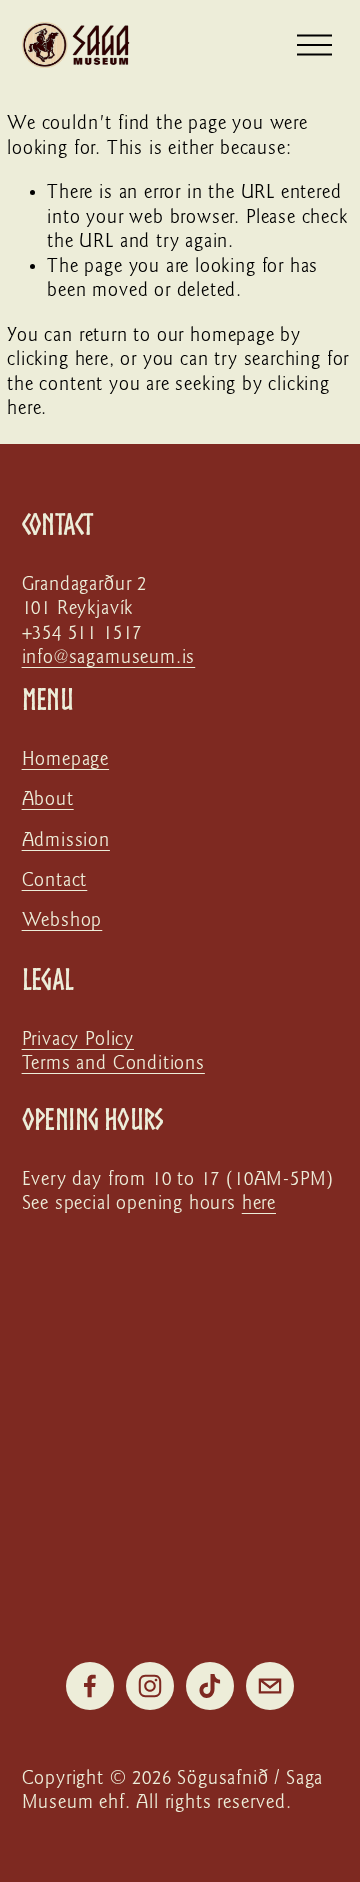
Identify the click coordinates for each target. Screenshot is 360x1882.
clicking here (58, 359)
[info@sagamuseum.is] (270, 1686)
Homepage (66, 759)
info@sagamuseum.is (109, 657)
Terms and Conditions (113, 1063)
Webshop (62, 920)
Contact (55, 880)
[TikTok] (210, 1686)
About (48, 799)
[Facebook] (90, 1686)
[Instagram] (150, 1686)
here (259, 1203)
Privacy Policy (78, 1039)
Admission (66, 840)
